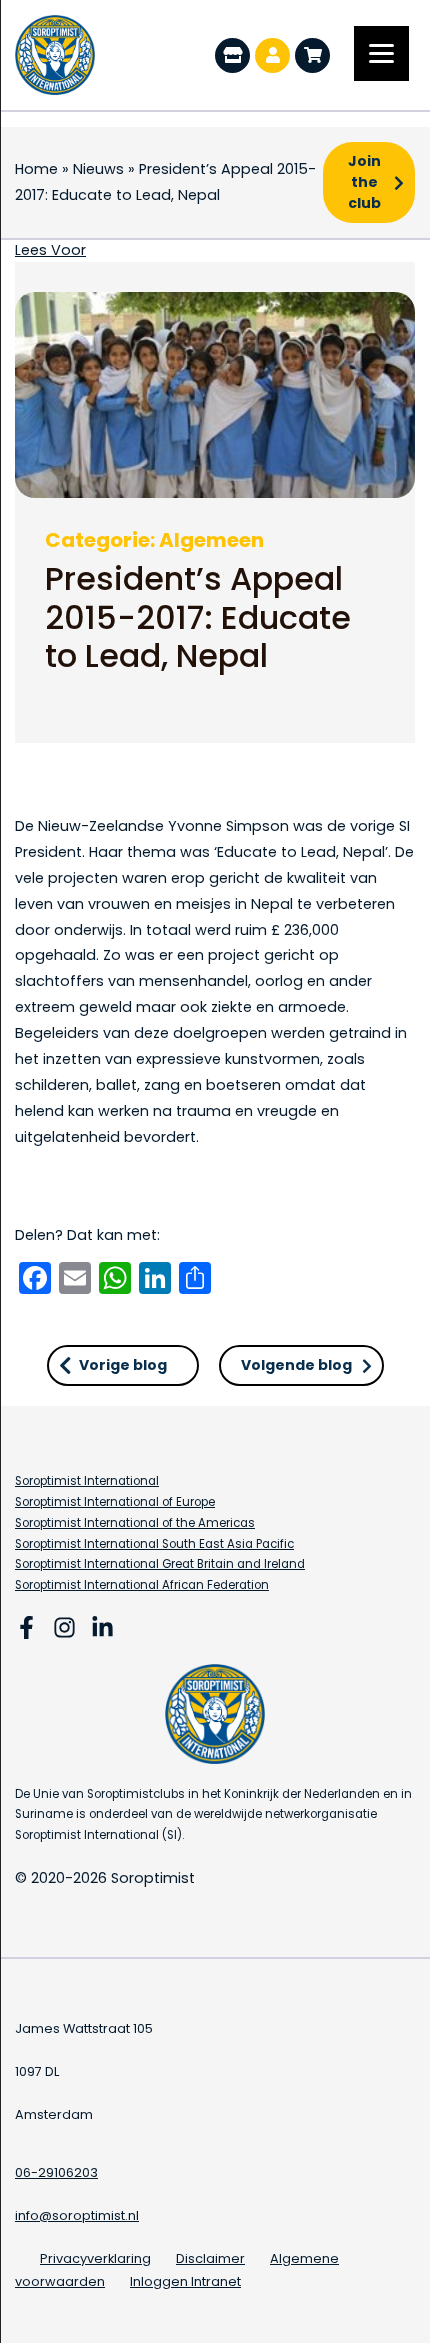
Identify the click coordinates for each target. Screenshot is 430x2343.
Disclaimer (210, 2258)
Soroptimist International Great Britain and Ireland (160, 1564)
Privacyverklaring (95, 2258)
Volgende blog (296, 1365)
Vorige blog (123, 1365)
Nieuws (98, 169)
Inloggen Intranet (185, 2281)
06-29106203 (56, 2172)
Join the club (364, 182)
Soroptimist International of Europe (115, 1502)
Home (36, 169)
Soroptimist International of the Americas (135, 1523)
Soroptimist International (87, 1481)
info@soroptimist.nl (77, 2215)
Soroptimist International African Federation (142, 1585)
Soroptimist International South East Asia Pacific (154, 1544)
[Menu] (381, 53)
